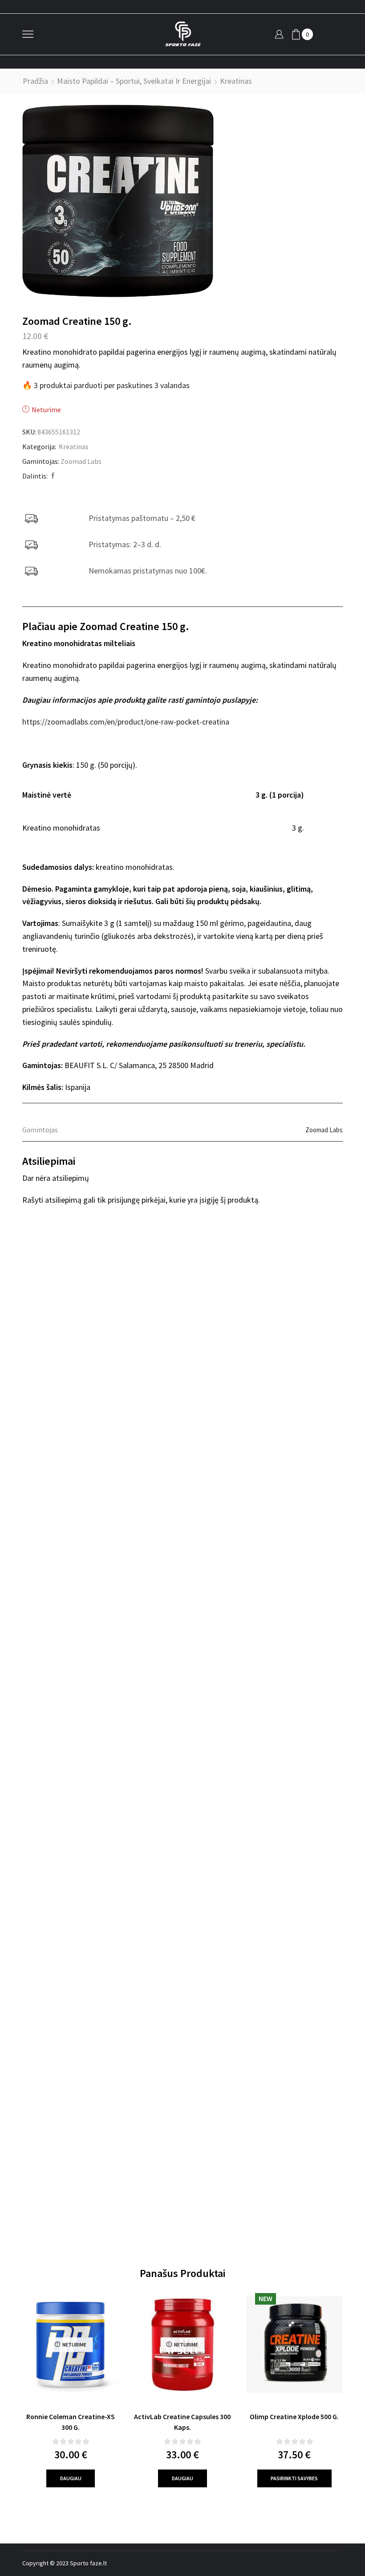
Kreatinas (236, 81)
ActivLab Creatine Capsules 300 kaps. (182, 2422)
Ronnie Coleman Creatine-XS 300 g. (71, 2422)
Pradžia (35, 81)
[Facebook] (52, 476)
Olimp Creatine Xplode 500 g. (294, 2416)
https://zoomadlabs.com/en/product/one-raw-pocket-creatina (126, 722)
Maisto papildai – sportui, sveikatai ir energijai (134, 81)
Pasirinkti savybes (294, 2478)
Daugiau (71, 2478)
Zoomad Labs (81, 461)
